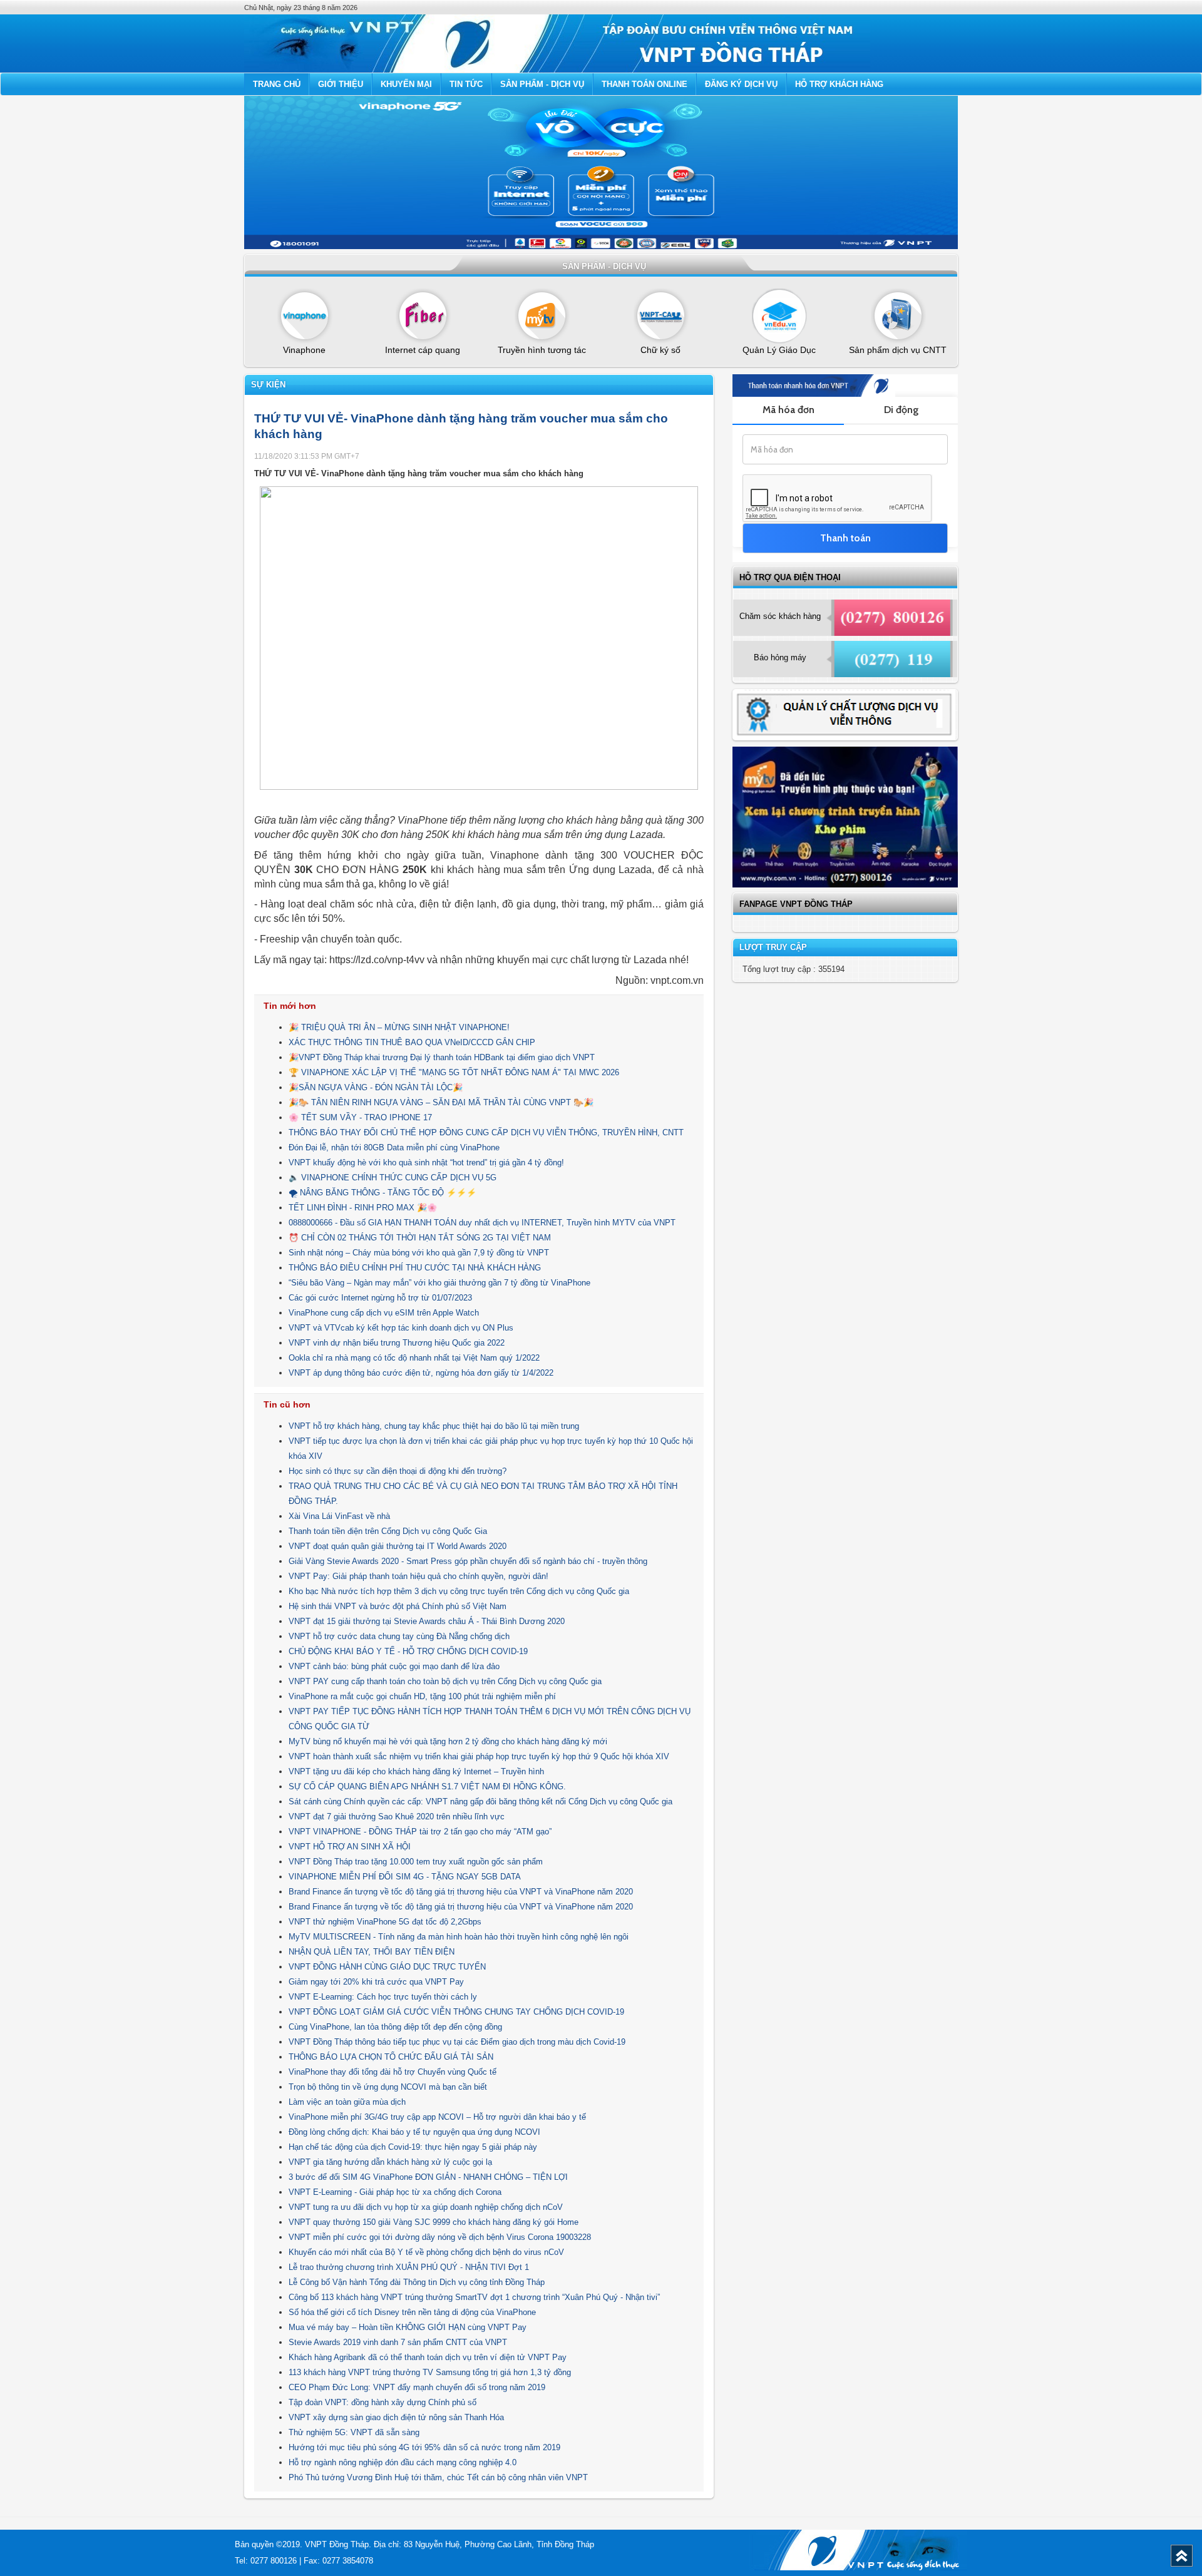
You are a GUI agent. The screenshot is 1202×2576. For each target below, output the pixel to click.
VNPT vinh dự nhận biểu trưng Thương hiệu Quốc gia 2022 (397, 1343)
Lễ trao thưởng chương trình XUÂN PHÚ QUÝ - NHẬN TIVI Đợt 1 (409, 2267)
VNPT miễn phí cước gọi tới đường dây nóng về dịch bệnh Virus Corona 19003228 (440, 2237)
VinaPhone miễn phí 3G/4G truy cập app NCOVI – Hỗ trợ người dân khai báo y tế (437, 2117)
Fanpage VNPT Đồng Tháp (796, 904)
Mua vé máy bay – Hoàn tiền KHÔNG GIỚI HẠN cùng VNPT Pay (408, 2327)
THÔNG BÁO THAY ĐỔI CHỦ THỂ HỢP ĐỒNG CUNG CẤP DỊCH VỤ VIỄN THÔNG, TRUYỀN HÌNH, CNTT (486, 1132)
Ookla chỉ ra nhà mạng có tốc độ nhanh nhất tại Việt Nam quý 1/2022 (414, 1358)
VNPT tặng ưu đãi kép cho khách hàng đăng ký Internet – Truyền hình (416, 1771)
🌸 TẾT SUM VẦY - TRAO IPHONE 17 (360, 1117)
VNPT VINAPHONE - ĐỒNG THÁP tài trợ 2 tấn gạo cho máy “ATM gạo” (420, 1832)
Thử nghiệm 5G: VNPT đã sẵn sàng (354, 2432)
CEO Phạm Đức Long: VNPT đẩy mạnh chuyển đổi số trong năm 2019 (417, 2387)
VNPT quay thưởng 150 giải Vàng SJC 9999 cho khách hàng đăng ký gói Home (434, 2222)
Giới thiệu (341, 84)
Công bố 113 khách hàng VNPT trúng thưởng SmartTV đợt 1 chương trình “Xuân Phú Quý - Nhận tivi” (474, 2297)
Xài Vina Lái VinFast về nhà (339, 1516)
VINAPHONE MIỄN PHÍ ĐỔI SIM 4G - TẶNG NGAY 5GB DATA (405, 1877)
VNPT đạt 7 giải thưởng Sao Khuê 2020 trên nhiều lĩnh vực (397, 1817)
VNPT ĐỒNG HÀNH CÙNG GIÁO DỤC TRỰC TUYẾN (387, 1967)
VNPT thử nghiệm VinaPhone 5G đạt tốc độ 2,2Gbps (385, 1922)
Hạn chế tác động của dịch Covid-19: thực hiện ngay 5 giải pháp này (413, 2147)
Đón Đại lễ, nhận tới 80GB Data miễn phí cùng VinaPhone (394, 1147)
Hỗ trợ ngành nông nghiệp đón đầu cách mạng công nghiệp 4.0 (403, 2462)
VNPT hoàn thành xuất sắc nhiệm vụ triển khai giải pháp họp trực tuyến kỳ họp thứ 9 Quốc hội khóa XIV (479, 1756)
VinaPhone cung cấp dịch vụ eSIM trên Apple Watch (384, 1313)
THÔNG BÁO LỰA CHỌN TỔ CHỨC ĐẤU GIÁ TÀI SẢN (391, 2057)
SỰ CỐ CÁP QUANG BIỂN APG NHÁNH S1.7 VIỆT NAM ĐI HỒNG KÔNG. (427, 1786)
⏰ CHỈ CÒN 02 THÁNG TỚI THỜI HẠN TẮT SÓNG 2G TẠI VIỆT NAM (420, 1238)
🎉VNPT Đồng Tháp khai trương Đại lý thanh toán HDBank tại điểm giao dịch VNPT (442, 1057)
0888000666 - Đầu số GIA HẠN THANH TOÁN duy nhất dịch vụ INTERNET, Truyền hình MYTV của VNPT (482, 1223)
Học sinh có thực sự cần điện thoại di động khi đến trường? (398, 1471)
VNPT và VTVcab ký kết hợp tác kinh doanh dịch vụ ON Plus (401, 1328)
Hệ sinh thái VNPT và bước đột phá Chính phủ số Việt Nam (398, 1606)
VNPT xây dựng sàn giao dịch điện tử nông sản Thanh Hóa (396, 2417)
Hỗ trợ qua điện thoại (790, 577)
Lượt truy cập (773, 947)
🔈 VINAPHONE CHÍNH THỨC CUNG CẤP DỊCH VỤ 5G (393, 1178)
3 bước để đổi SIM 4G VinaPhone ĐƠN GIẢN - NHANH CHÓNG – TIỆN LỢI (428, 2177)
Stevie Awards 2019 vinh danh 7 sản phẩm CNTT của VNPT (398, 2342)
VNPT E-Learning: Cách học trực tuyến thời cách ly (383, 1997)
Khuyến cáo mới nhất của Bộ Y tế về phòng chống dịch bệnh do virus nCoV (426, 2252)
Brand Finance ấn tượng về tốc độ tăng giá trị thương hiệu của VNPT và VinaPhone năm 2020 (461, 1892)
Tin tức (466, 84)
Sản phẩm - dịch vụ (604, 266)
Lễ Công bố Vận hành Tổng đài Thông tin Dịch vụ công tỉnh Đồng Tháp (417, 2282)
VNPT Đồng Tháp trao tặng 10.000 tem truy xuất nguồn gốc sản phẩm (416, 1862)
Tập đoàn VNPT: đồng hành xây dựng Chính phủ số (383, 2402)
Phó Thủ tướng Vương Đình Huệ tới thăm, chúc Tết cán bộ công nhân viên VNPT (438, 2477)
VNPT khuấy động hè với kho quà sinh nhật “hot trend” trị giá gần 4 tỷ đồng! (426, 1163)
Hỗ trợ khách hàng (839, 84)
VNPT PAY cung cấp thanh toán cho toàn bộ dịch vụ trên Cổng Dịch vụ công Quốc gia (445, 1681)
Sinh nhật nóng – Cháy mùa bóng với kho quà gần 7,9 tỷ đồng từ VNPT (419, 1253)
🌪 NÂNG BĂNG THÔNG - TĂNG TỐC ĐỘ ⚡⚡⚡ (383, 1193)
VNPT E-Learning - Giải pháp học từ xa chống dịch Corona (395, 2192)
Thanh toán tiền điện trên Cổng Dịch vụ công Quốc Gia (388, 1531)
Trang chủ (277, 84)
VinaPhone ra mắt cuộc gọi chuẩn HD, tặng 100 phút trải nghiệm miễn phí (422, 1696)
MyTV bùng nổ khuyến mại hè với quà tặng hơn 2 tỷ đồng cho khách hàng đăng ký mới (448, 1741)
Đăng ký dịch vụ (741, 84)
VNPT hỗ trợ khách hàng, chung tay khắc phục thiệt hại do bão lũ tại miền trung (434, 1426)
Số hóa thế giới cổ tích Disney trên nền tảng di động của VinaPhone (412, 2312)
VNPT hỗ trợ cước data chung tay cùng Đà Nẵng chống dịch (399, 1636)
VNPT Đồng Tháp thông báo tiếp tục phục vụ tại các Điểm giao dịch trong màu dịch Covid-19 (457, 2042)
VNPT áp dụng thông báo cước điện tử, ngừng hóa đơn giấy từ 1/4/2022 (421, 1373)
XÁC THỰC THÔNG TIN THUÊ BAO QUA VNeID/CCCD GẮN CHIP (412, 1042)
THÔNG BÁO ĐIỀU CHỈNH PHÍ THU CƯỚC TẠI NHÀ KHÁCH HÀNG (415, 1268)
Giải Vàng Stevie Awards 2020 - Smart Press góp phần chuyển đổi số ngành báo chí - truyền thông (468, 1561)
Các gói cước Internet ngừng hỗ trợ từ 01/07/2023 (380, 1298)
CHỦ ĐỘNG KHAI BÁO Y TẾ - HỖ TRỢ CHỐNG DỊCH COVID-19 (408, 1651)
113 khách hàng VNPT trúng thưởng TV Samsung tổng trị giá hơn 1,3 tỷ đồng (430, 2372)
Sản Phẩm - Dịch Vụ (542, 84)
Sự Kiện (268, 385)
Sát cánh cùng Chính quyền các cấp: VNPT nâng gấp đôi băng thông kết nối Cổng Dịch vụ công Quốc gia (480, 1802)
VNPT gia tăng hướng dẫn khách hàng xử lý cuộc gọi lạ (390, 2162)
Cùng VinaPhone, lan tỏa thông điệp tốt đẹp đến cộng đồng (395, 2027)
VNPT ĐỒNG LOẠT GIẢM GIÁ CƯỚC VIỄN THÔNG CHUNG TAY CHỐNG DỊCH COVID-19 (456, 2012)
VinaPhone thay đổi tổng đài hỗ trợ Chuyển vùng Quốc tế (393, 2072)
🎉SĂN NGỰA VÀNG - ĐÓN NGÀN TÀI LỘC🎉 (376, 1087)
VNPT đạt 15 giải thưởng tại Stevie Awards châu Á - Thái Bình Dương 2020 (427, 1621)
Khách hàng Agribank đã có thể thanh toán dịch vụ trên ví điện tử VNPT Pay (428, 2357)
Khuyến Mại (406, 84)
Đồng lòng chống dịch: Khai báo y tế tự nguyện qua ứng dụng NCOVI (414, 2132)
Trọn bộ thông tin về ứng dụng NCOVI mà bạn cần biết (388, 2087)
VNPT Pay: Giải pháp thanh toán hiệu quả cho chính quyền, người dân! (419, 1576)
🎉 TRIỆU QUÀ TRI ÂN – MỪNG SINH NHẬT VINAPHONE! (399, 1027)
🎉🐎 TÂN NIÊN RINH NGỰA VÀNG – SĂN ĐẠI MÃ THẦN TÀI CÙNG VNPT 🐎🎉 (441, 1102)
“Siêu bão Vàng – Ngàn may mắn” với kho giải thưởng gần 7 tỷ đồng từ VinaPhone (439, 1283)
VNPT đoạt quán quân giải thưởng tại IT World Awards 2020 (398, 1546)
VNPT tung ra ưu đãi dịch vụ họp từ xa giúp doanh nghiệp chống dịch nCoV (426, 2207)
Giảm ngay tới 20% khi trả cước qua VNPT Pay (376, 1982)
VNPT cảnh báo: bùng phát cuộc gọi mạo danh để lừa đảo (394, 1666)
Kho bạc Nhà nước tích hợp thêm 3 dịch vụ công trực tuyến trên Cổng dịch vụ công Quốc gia (459, 1591)
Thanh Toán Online (645, 84)
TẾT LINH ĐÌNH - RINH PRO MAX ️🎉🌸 (363, 1208)
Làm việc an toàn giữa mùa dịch (347, 2102)
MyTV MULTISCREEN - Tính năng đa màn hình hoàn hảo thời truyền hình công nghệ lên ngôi (459, 1937)
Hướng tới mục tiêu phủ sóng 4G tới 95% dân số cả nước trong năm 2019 (424, 2447)
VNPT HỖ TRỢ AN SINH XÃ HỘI (350, 1847)
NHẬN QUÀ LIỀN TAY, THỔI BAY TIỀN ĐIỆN (372, 1952)
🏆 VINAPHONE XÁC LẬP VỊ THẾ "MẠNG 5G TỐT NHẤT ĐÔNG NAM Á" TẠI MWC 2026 (454, 1072)
